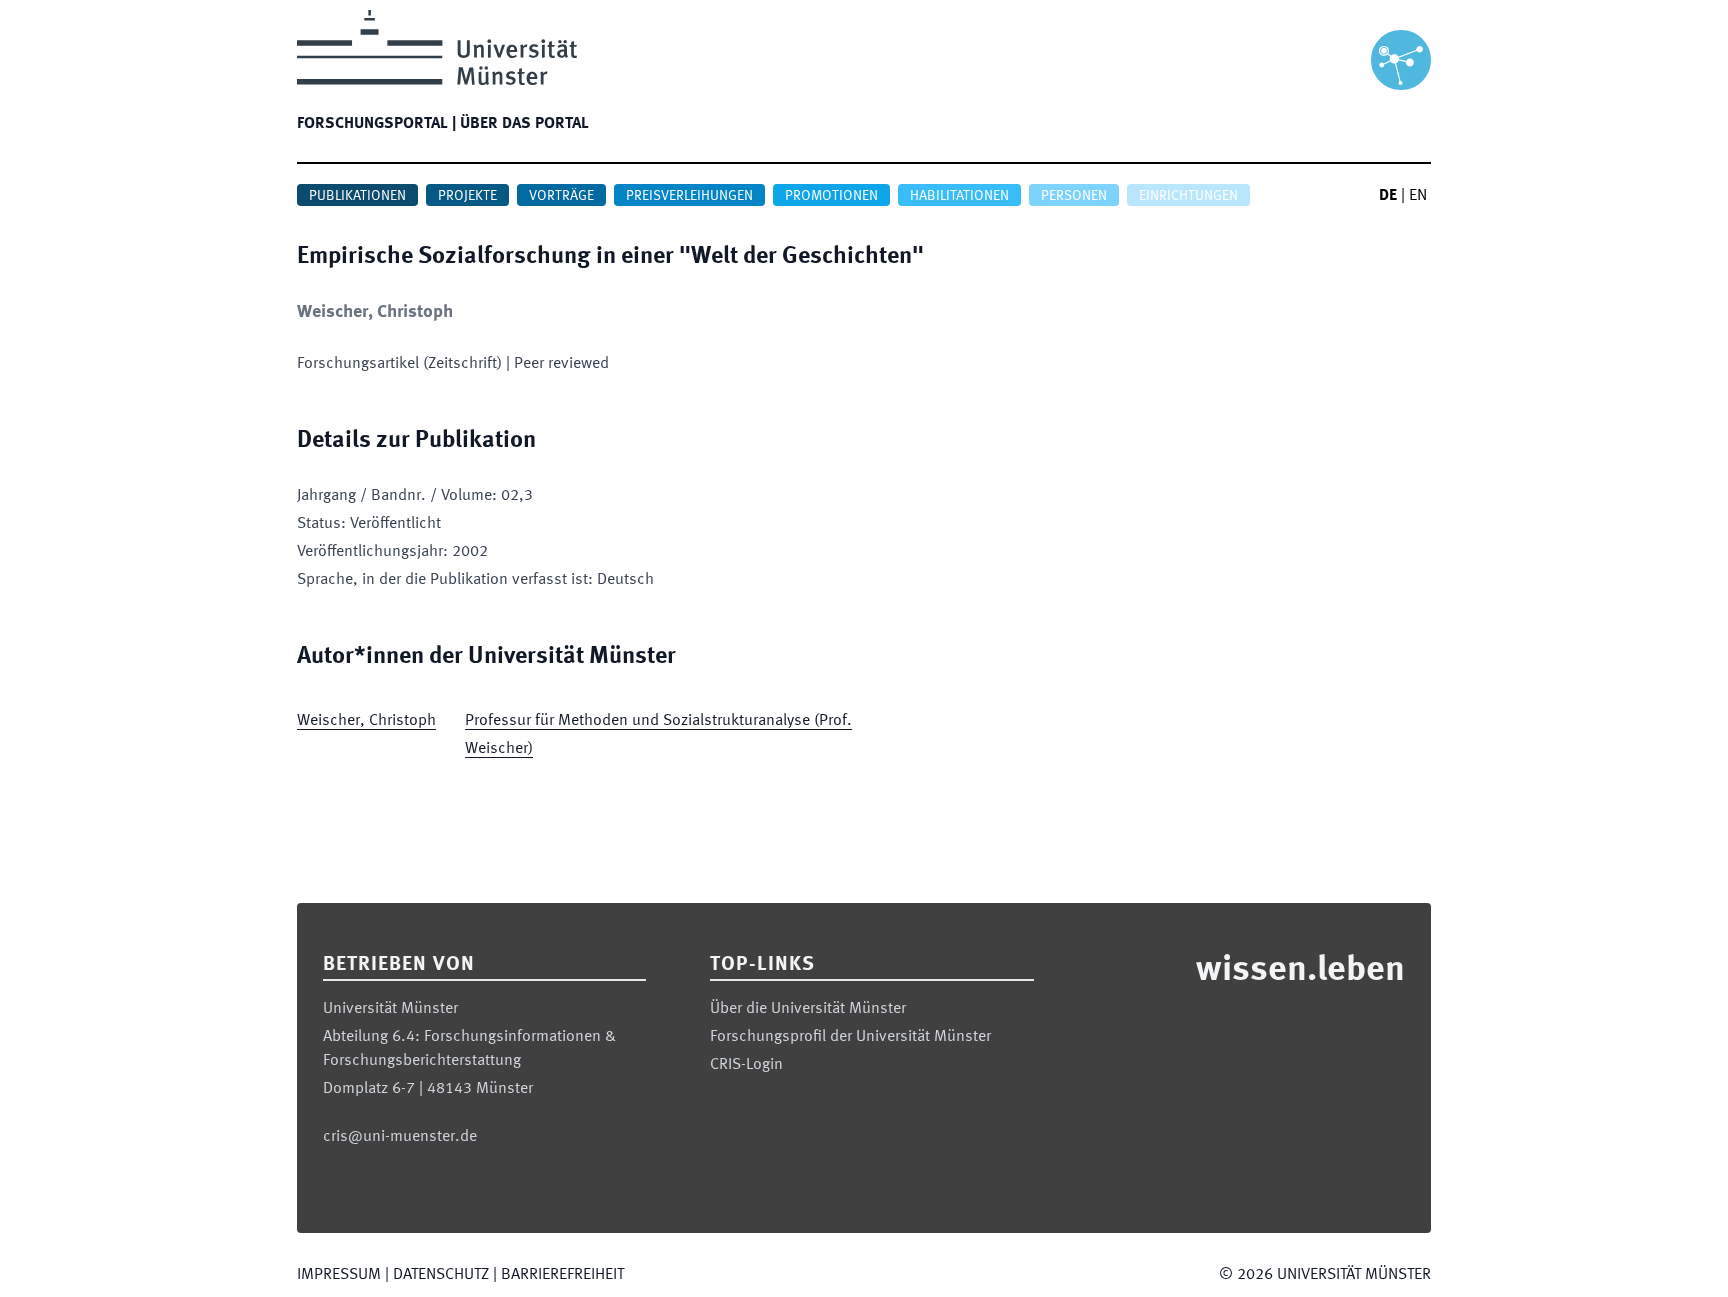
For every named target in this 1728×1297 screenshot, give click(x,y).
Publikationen (357, 196)
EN (1418, 196)
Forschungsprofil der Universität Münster (850, 1037)
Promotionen (831, 196)
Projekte (467, 196)
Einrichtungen (1188, 196)
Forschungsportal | (376, 124)
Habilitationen (959, 196)
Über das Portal (524, 124)
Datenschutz (441, 1275)
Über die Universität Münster (808, 1009)
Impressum (339, 1275)
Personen (1074, 196)
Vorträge (561, 196)
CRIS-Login (746, 1065)
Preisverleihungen (689, 196)
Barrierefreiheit (562, 1275)
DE (1388, 196)
